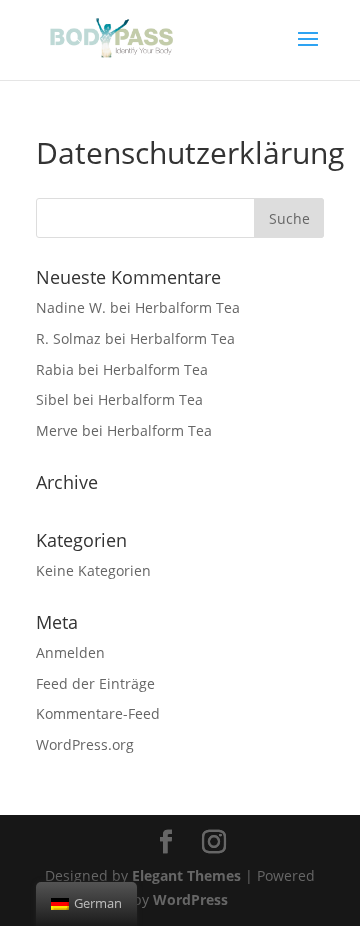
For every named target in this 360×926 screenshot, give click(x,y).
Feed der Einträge (95, 683)
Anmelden (70, 652)
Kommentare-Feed (98, 713)
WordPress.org (85, 744)
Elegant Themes (186, 875)
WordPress (190, 899)
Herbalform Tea (187, 307)
